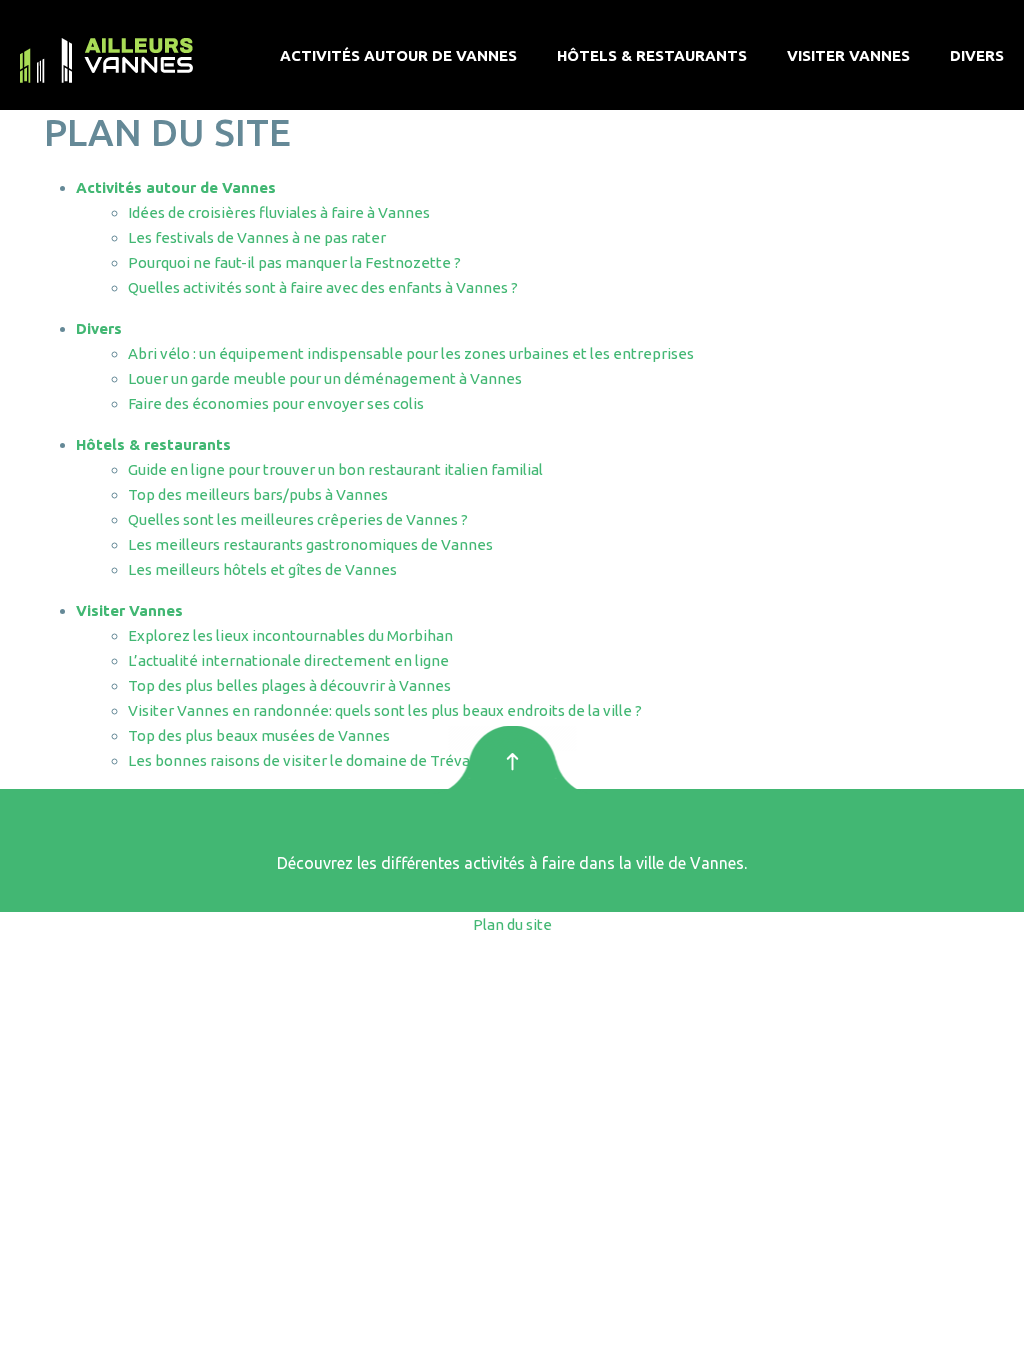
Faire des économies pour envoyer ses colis (276, 403)
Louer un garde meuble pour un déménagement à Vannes (325, 378)
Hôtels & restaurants (652, 55)
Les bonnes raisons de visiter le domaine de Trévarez (310, 760)
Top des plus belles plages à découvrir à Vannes (289, 685)
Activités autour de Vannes (398, 55)
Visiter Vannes (848, 55)
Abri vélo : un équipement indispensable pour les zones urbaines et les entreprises (411, 353)
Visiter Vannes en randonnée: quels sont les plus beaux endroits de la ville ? (385, 710)
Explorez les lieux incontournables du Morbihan (290, 635)
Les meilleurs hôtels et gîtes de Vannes (262, 569)
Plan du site (512, 924)
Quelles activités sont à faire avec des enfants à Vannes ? (323, 287)
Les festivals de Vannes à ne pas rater (257, 237)
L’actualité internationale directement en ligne (288, 660)
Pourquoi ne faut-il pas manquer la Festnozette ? (294, 262)
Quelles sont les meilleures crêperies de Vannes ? (298, 519)
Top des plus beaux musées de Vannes (259, 735)
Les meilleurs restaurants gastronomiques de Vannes (310, 544)
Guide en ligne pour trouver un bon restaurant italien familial (335, 469)
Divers (977, 55)
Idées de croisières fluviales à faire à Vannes (279, 212)
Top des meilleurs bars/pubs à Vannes (258, 494)
